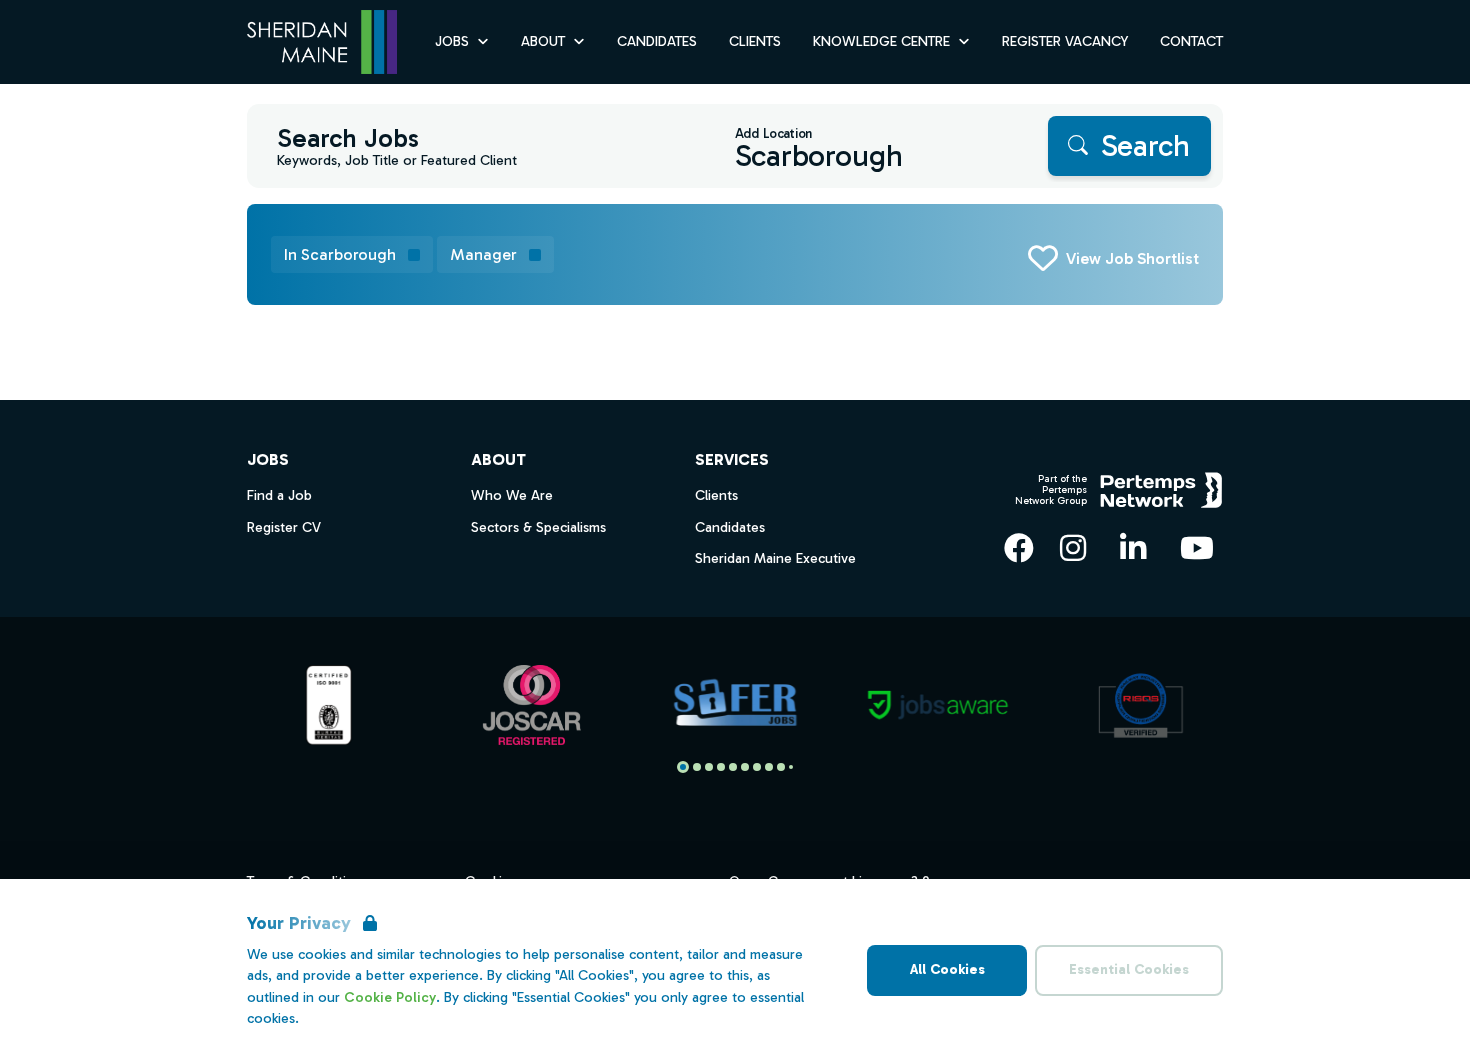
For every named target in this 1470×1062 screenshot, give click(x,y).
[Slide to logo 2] (709, 767)
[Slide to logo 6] (757, 767)
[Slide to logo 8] (781, 767)
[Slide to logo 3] (721, 767)
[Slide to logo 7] (769, 767)
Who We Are (512, 495)
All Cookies (947, 969)
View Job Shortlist (1132, 258)
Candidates (657, 41)
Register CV (284, 527)
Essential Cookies (1129, 969)
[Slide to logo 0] (683, 767)
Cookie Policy (390, 997)
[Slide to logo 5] (745, 767)
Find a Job (279, 495)
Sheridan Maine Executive (775, 558)
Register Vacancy (1065, 41)
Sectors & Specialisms (538, 527)
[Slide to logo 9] (791, 767)
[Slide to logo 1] (697, 767)
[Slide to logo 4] (733, 767)
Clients (755, 41)
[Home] (322, 42)
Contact (1191, 41)
